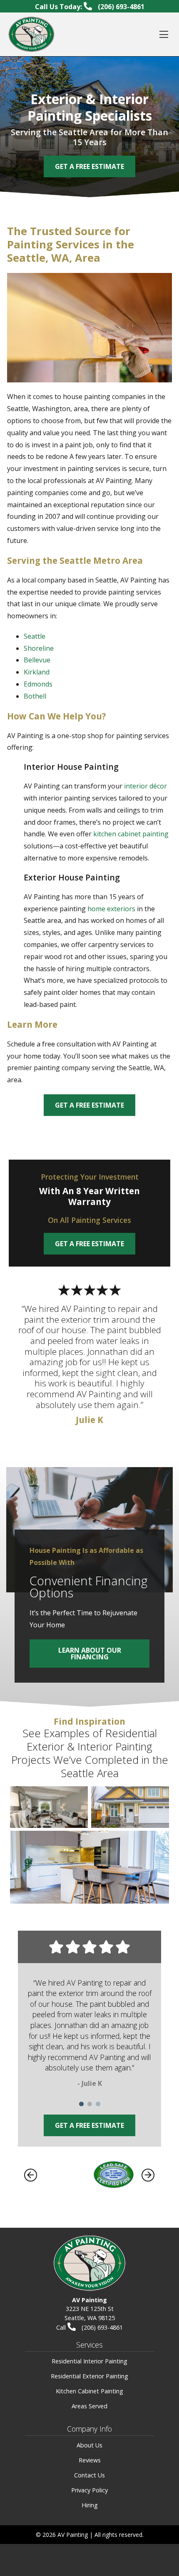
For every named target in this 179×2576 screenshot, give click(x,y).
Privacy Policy (89, 2490)
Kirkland (37, 672)
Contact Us (89, 2475)
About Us (89, 2445)
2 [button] (89, 2104)
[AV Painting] (31, 34)
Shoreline (39, 648)
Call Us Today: (90, 7)
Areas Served (89, 2406)
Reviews (90, 2460)
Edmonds (38, 684)
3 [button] (98, 2104)
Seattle (35, 636)
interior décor (145, 786)
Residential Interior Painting (89, 2361)
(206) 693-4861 (101, 2327)
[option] (89, 2035)
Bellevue (37, 660)
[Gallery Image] (49, 1807)
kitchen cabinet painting (131, 834)
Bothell (35, 696)
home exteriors (111, 909)
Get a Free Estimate (89, 1105)
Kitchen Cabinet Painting (89, 2391)
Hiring (90, 2505)
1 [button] (81, 2104)
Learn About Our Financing (90, 1654)
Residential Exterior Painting (89, 2376)
